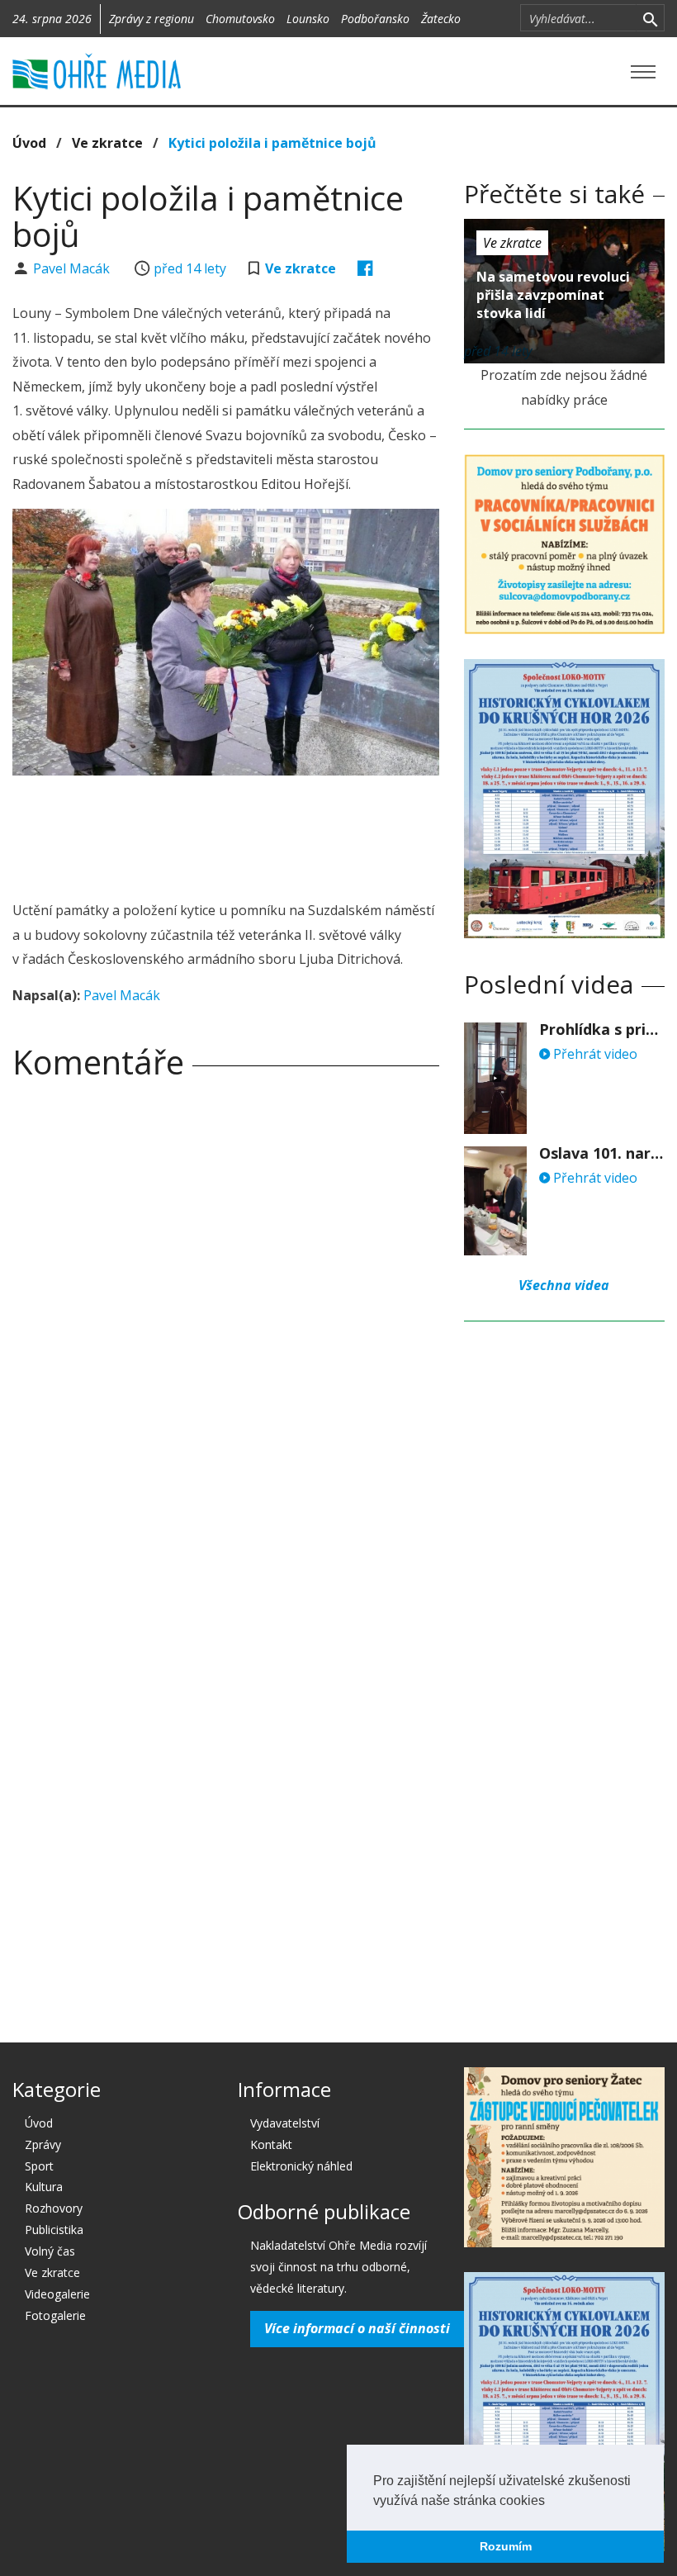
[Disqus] (226, 1323)
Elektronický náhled (301, 2166)
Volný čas (50, 2251)
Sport (39, 2166)
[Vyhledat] (650, 18)
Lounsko (308, 19)
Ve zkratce (107, 143)
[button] (551, 2502)
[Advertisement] (313, 833)
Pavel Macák (73, 268)
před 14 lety (190, 268)
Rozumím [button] (506, 2546)
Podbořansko (375, 19)
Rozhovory (54, 2208)
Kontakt (271, 2144)
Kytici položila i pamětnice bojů (272, 143)
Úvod (29, 143)
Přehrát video (594, 1054)
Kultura (44, 2187)
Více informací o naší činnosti (357, 2328)
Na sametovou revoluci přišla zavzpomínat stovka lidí (553, 295)
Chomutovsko (240, 19)
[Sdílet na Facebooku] (365, 268)
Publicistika (54, 2230)
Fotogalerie (55, 2315)
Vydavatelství (285, 2123)
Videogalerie (57, 2294)
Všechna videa (564, 1285)
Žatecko (441, 19)
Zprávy (43, 2144)
